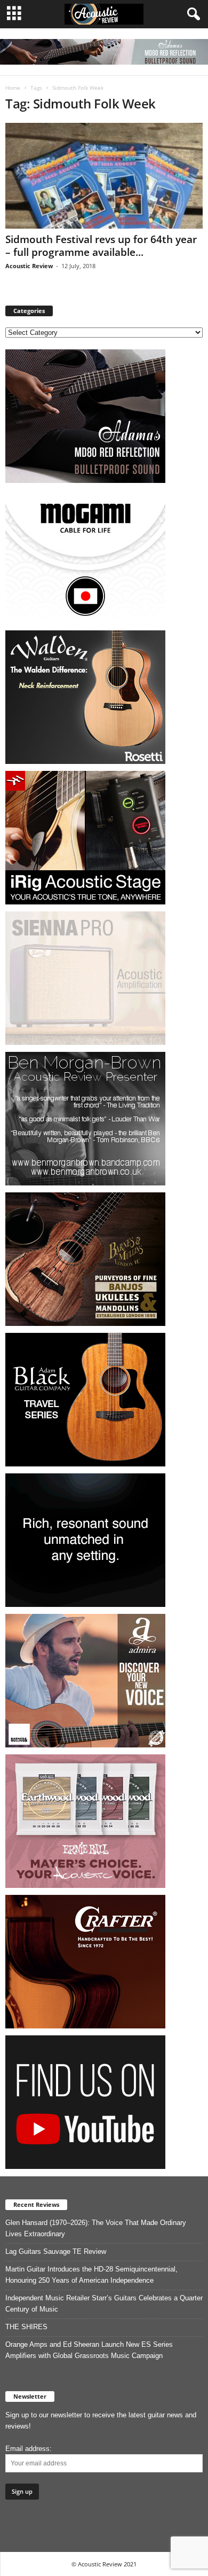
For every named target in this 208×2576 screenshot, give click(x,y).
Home (13, 88)
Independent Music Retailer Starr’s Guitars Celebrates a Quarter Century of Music (104, 2304)
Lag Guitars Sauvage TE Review (56, 2251)
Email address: (29, 2449)
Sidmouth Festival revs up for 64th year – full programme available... (101, 246)
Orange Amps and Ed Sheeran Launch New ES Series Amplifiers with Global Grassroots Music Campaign (89, 2350)
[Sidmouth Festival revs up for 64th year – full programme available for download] (104, 175)
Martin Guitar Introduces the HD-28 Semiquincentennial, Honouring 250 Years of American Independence (91, 2275)
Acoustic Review (29, 266)
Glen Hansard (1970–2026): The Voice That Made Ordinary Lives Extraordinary (96, 2228)
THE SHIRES (26, 2327)
